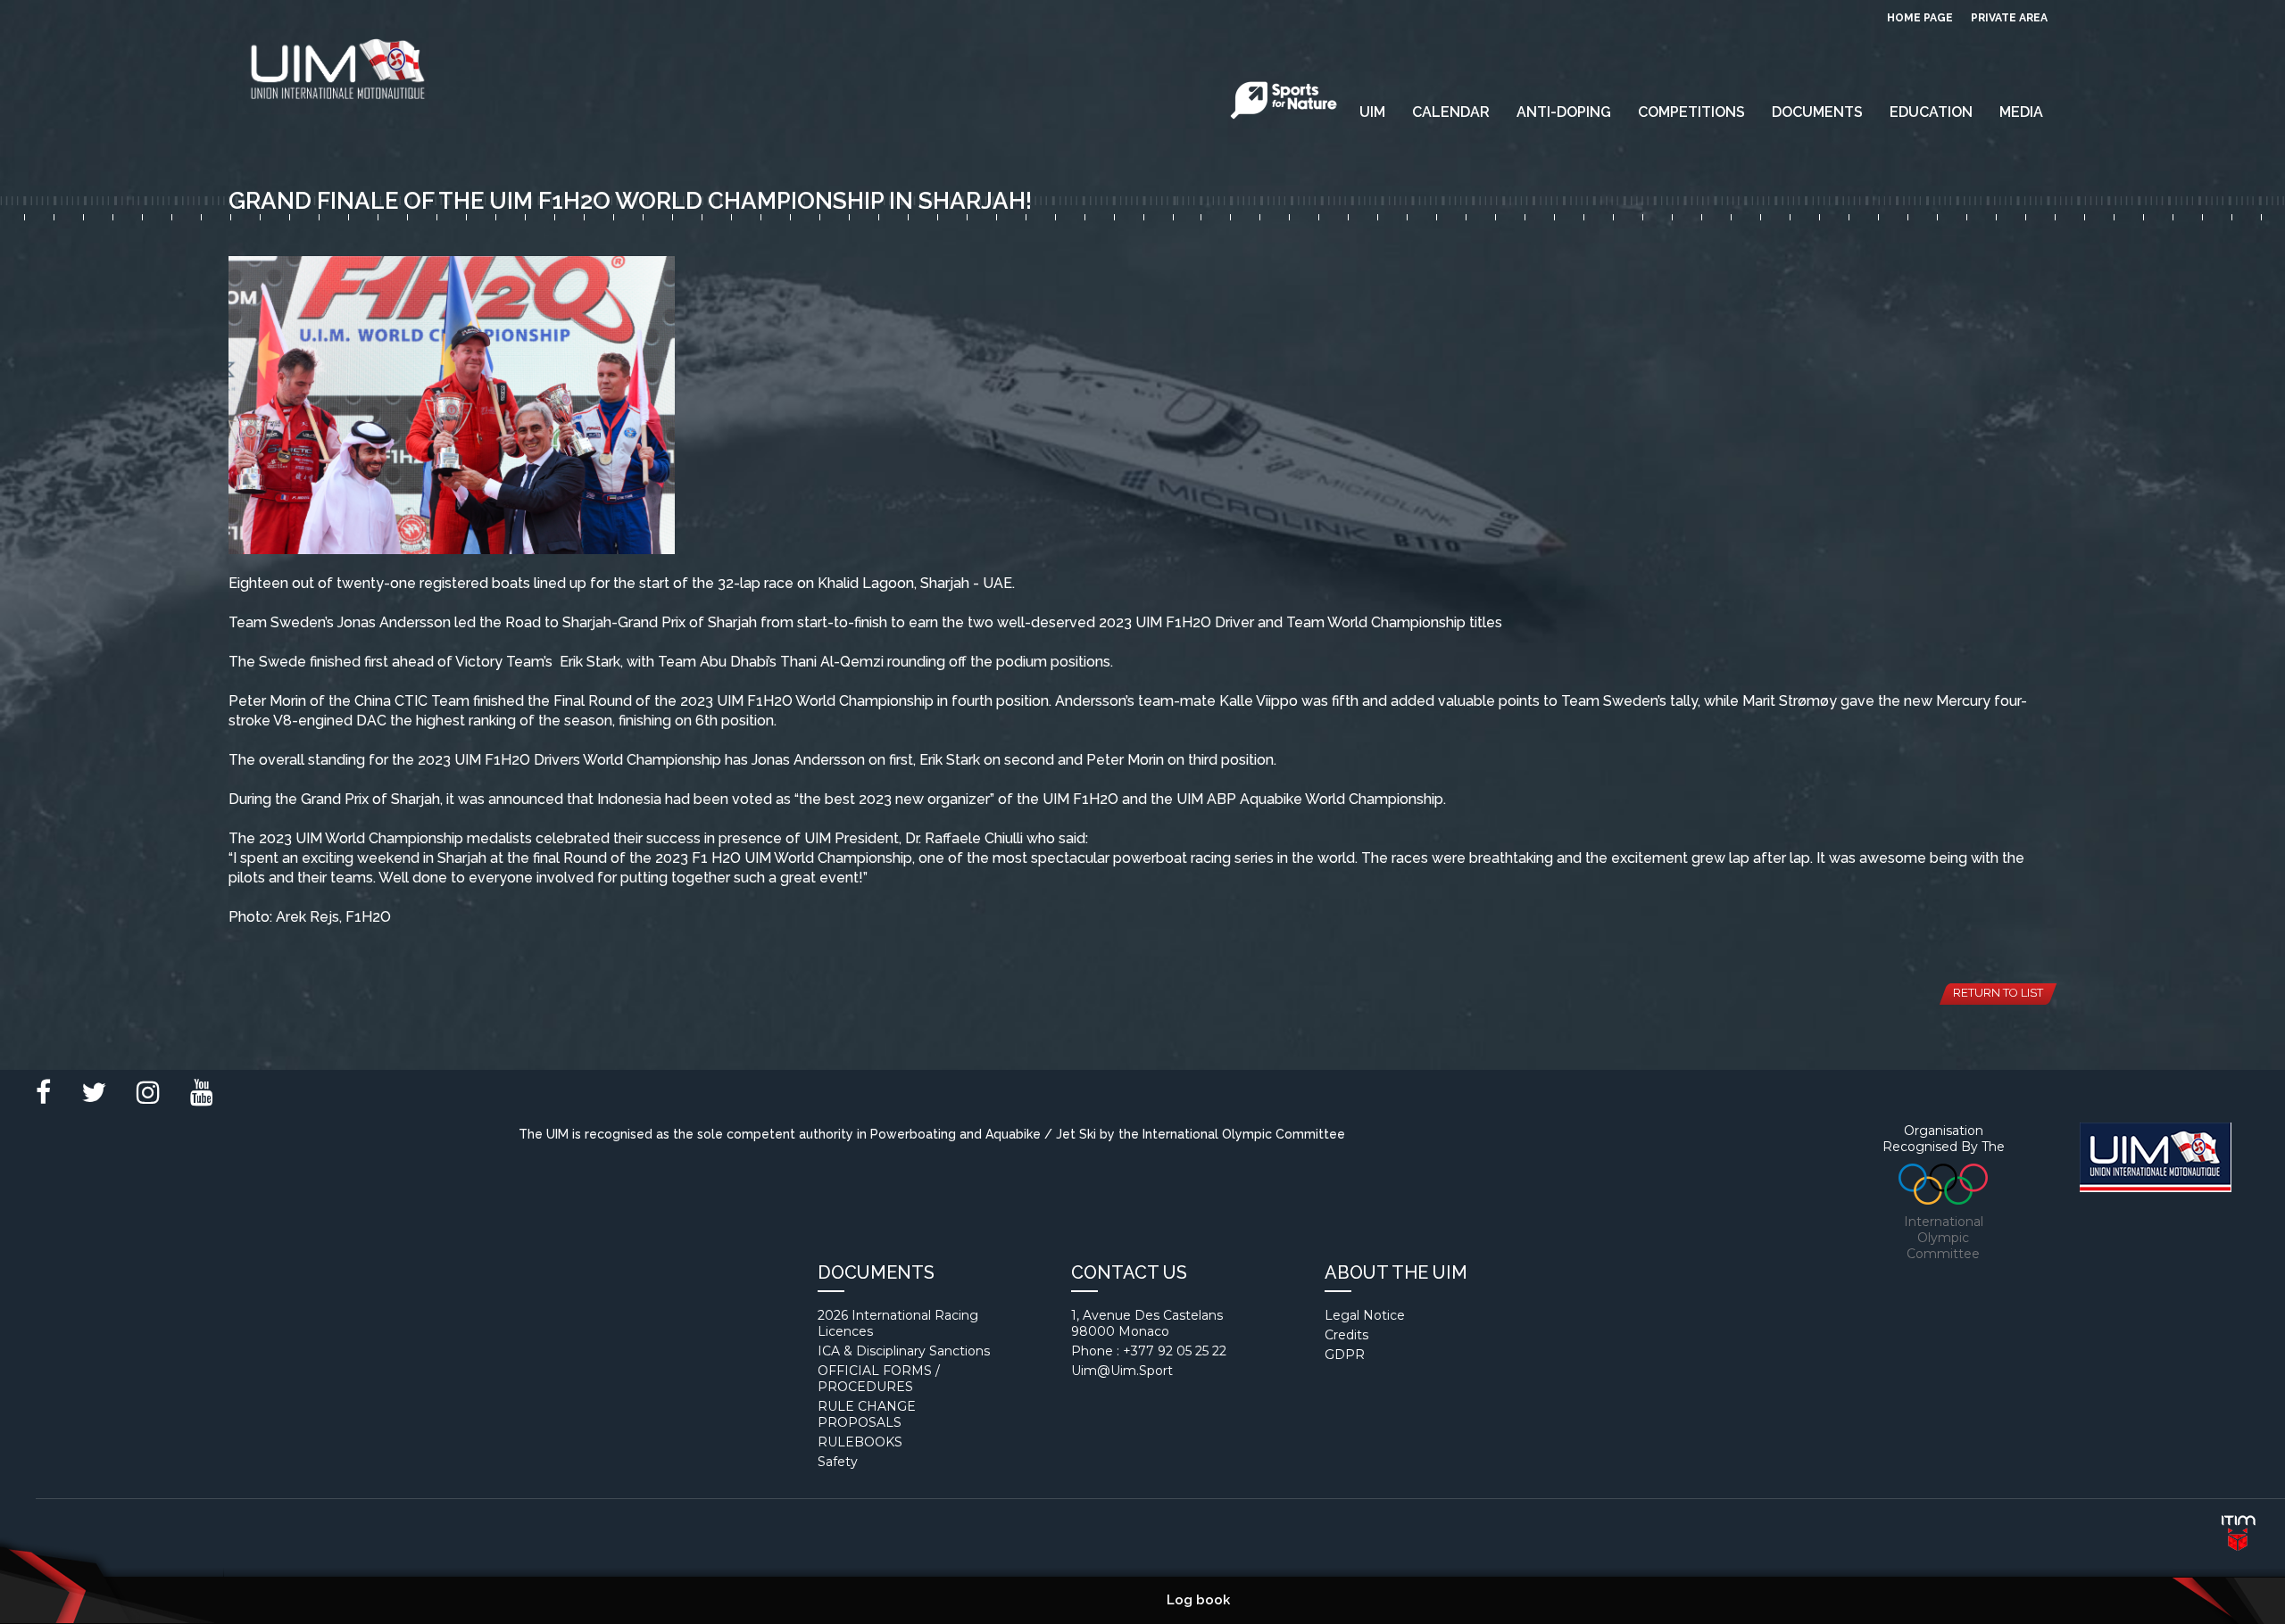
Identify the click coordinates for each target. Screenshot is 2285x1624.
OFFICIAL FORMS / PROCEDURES (879, 1379)
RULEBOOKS (860, 1442)
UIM (1372, 112)
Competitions (1691, 112)
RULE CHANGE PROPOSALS (867, 1414)
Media (2021, 112)
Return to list (1998, 993)
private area (2009, 18)
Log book (1198, 1600)
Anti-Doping (1564, 112)
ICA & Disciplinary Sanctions (904, 1351)
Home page (1920, 18)
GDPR (1345, 1355)
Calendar (1451, 112)
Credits (1346, 1335)
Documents (1817, 112)
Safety (838, 1462)
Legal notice (1365, 1315)
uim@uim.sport (1122, 1371)
